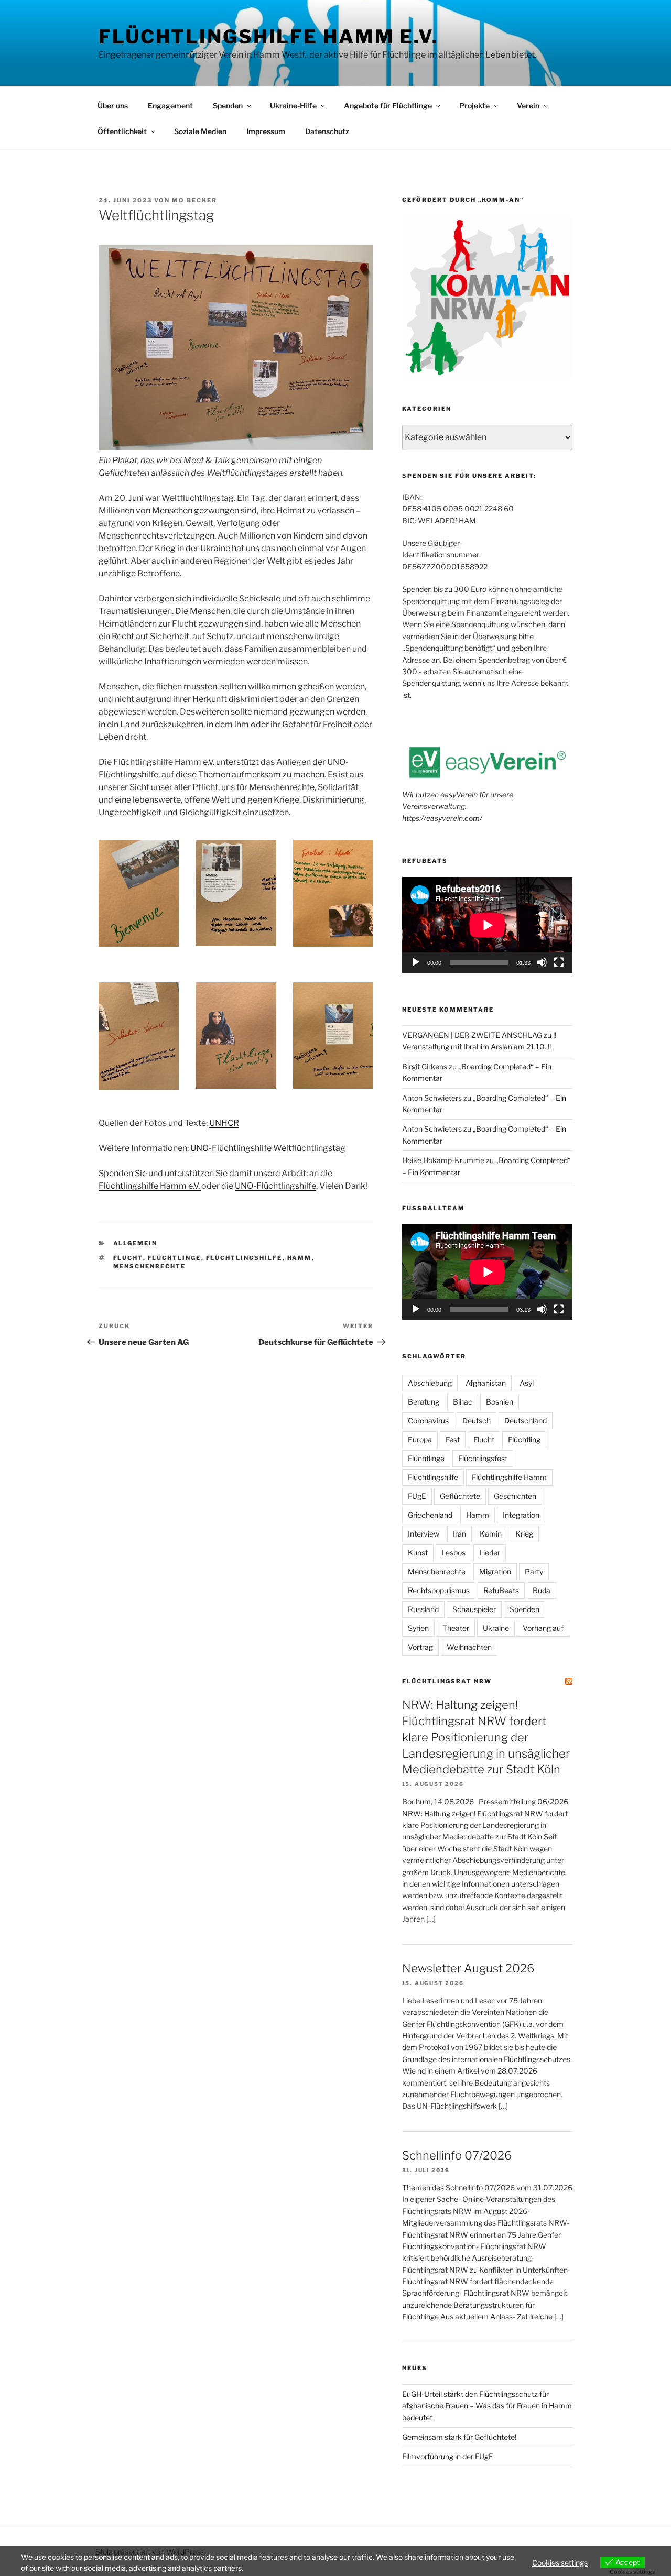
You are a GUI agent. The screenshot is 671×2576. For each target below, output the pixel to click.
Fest (453, 1439)
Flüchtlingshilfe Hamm (509, 1477)
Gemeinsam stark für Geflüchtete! (459, 2437)
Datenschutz (327, 131)
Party (534, 1571)
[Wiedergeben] (416, 962)
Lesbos (453, 1553)
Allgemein (136, 1243)
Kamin (491, 1534)
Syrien (418, 1628)
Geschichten (515, 1496)
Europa (420, 1439)
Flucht (128, 1258)
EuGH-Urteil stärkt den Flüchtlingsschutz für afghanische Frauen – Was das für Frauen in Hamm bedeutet (487, 2406)
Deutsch (477, 1421)
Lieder (490, 1553)
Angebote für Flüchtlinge (388, 106)
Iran (459, 1534)
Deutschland (526, 1421)
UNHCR (224, 1123)
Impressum (266, 131)
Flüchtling (524, 1439)
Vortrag (420, 1647)
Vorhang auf (543, 1628)
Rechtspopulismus (439, 1590)
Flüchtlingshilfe (244, 1258)
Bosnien (500, 1402)
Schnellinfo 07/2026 (457, 2155)
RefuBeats (501, 1590)
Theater (456, 1628)
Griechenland (430, 1515)
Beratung (424, 1402)
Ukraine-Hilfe (293, 106)
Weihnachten (469, 1647)
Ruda (542, 1590)
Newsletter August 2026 (468, 1968)
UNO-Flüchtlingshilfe (275, 1186)
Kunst (418, 1553)
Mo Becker (194, 200)
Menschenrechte (150, 1266)
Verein (528, 106)
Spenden (228, 106)
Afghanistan (486, 1383)
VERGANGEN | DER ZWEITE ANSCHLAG (472, 1035)
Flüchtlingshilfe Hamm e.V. (269, 37)
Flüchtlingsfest (483, 1458)
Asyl (527, 1383)
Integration (521, 1515)
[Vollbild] (559, 962)
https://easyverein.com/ (442, 818)
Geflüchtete (460, 1496)
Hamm (300, 1258)
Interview (424, 1534)
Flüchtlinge (175, 1258)
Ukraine (496, 1628)
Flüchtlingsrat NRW (447, 1681)
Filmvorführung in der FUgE (448, 2456)
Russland (423, 1609)
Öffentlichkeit (122, 131)
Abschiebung (430, 1383)
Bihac (463, 1402)
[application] (487, 925)
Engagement (170, 106)
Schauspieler (474, 1609)
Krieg (524, 1534)
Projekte (474, 106)
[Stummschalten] (542, 962)
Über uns (113, 106)
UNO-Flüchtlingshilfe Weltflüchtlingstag (268, 1148)
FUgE (417, 1496)
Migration (495, 1571)
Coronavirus (428, 1421)
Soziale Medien (200, 131)
